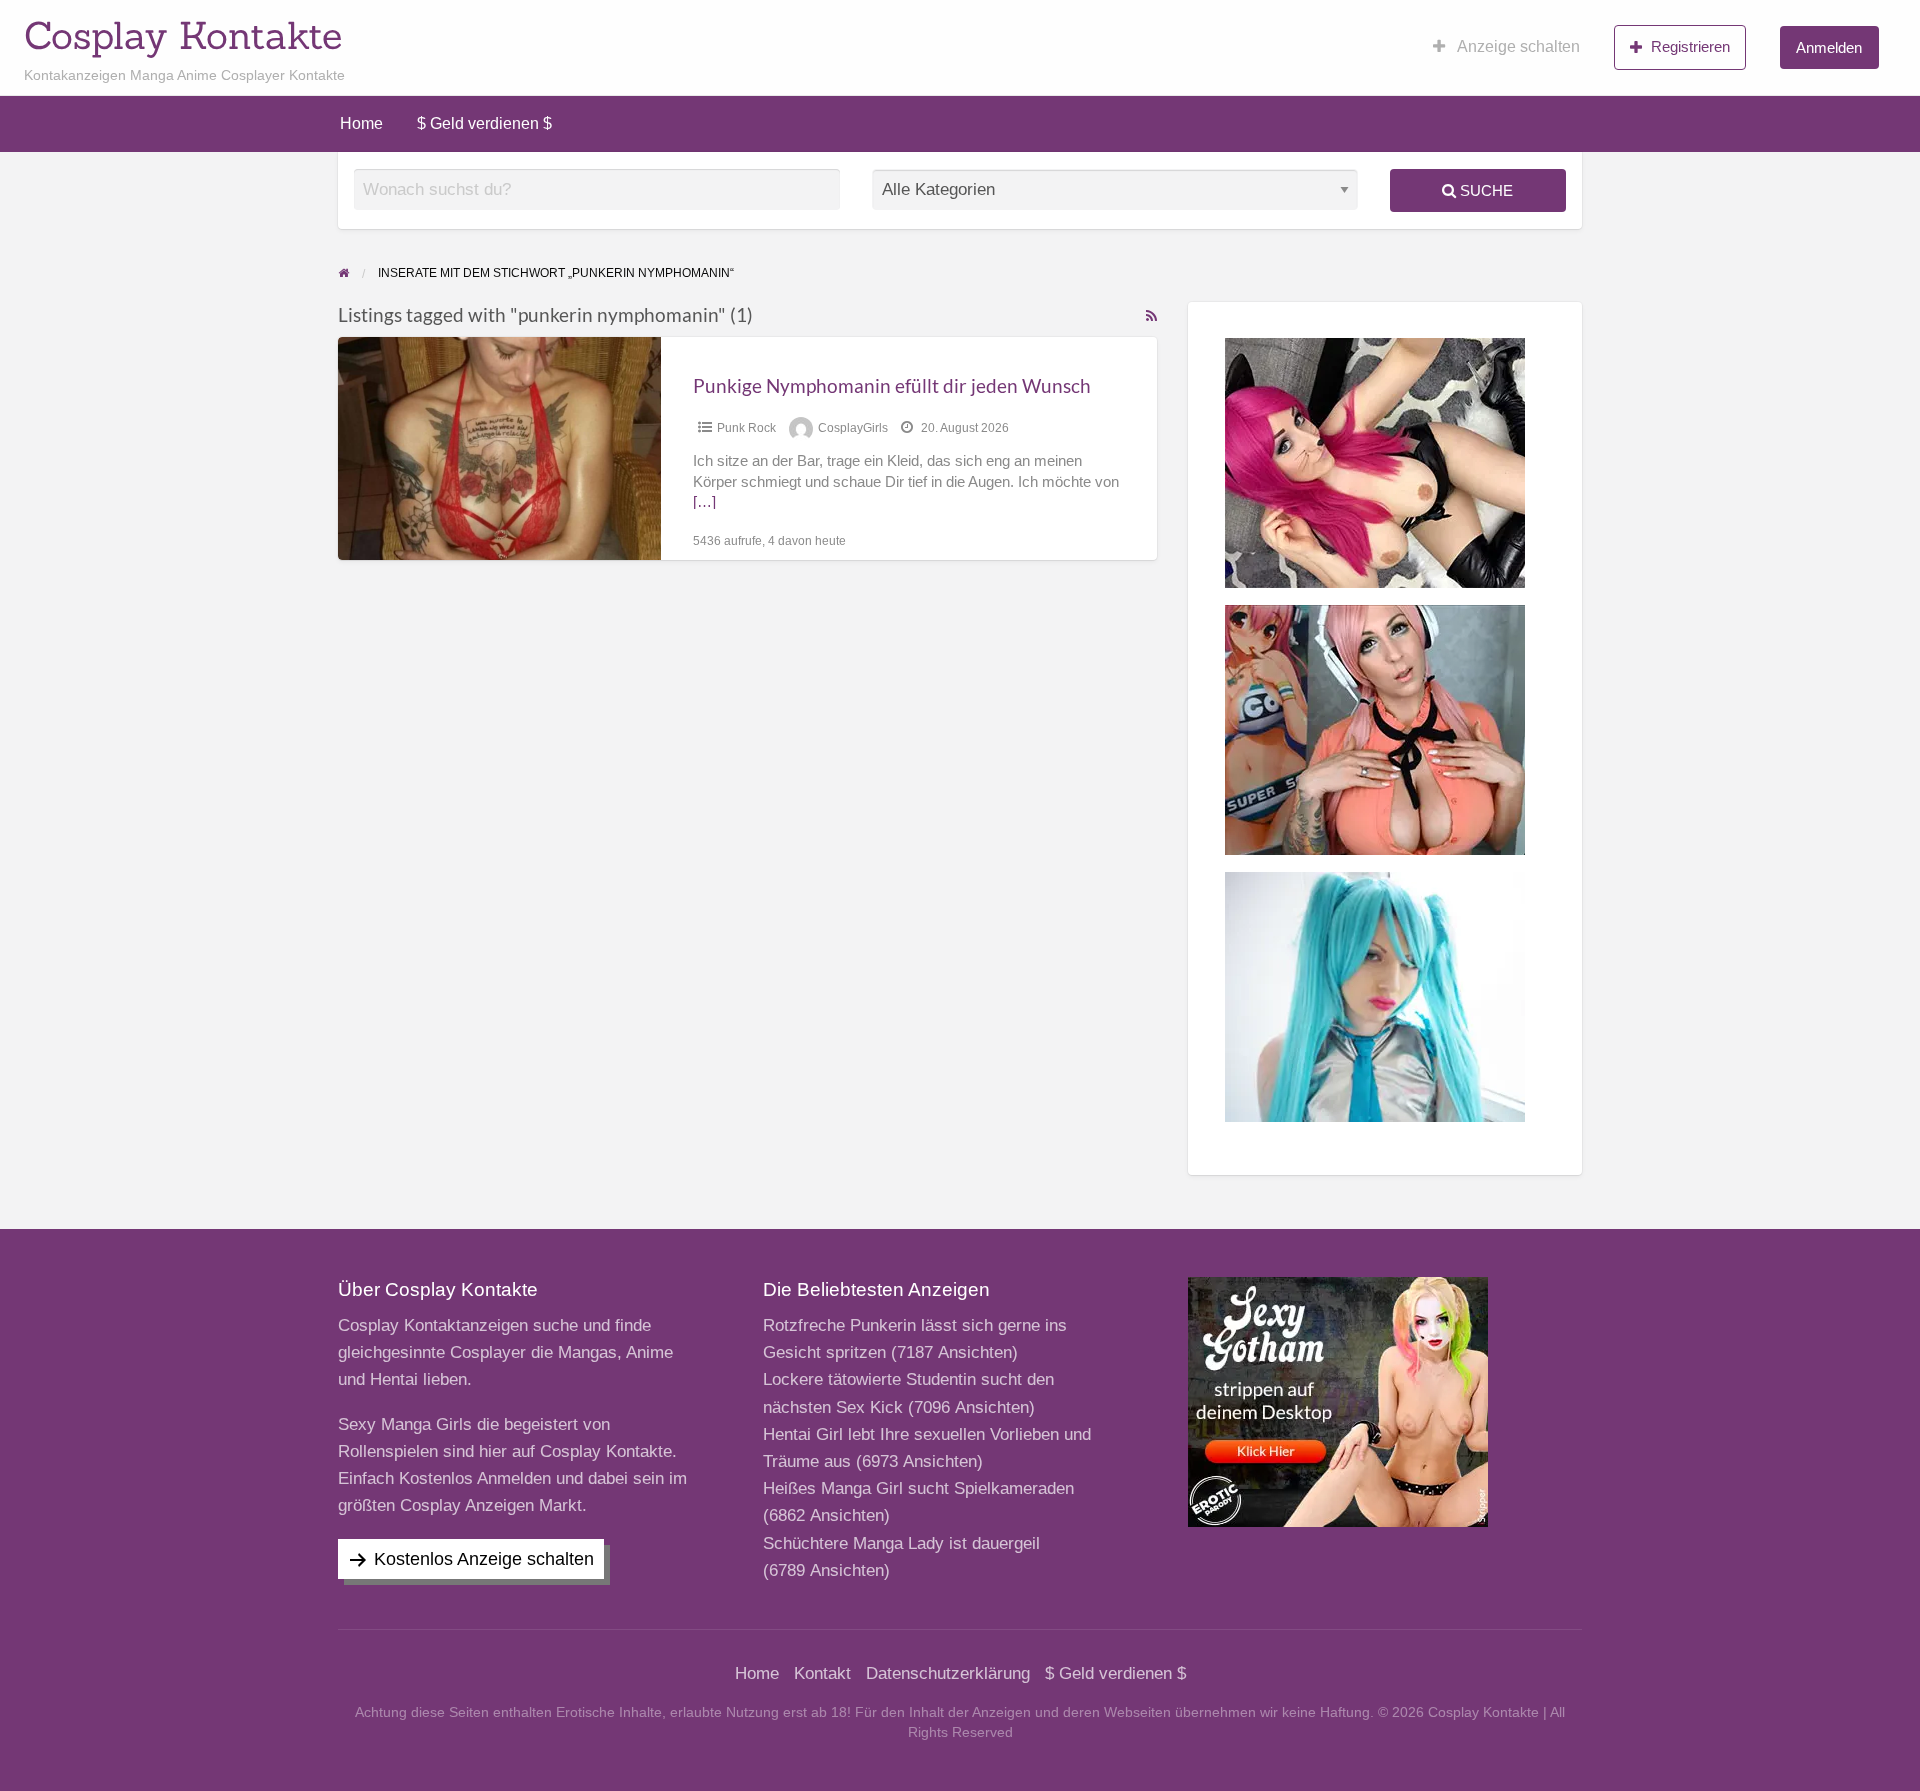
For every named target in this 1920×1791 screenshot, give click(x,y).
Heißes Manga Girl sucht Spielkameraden (918, 1488)
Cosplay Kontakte (183, 35)
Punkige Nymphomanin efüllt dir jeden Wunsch (892, 385)
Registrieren (1690, 46)
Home (361, 123)
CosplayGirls (853, 428)
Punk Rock (746, 428)
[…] (704, 502)
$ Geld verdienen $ (484, 123)
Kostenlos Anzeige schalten (484, 1559)
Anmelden (1829, 47)
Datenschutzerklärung (948, 1673)
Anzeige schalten (1517, 46)
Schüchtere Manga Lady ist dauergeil (901, 1543)
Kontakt (822, 1673)
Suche (1484, 190)
